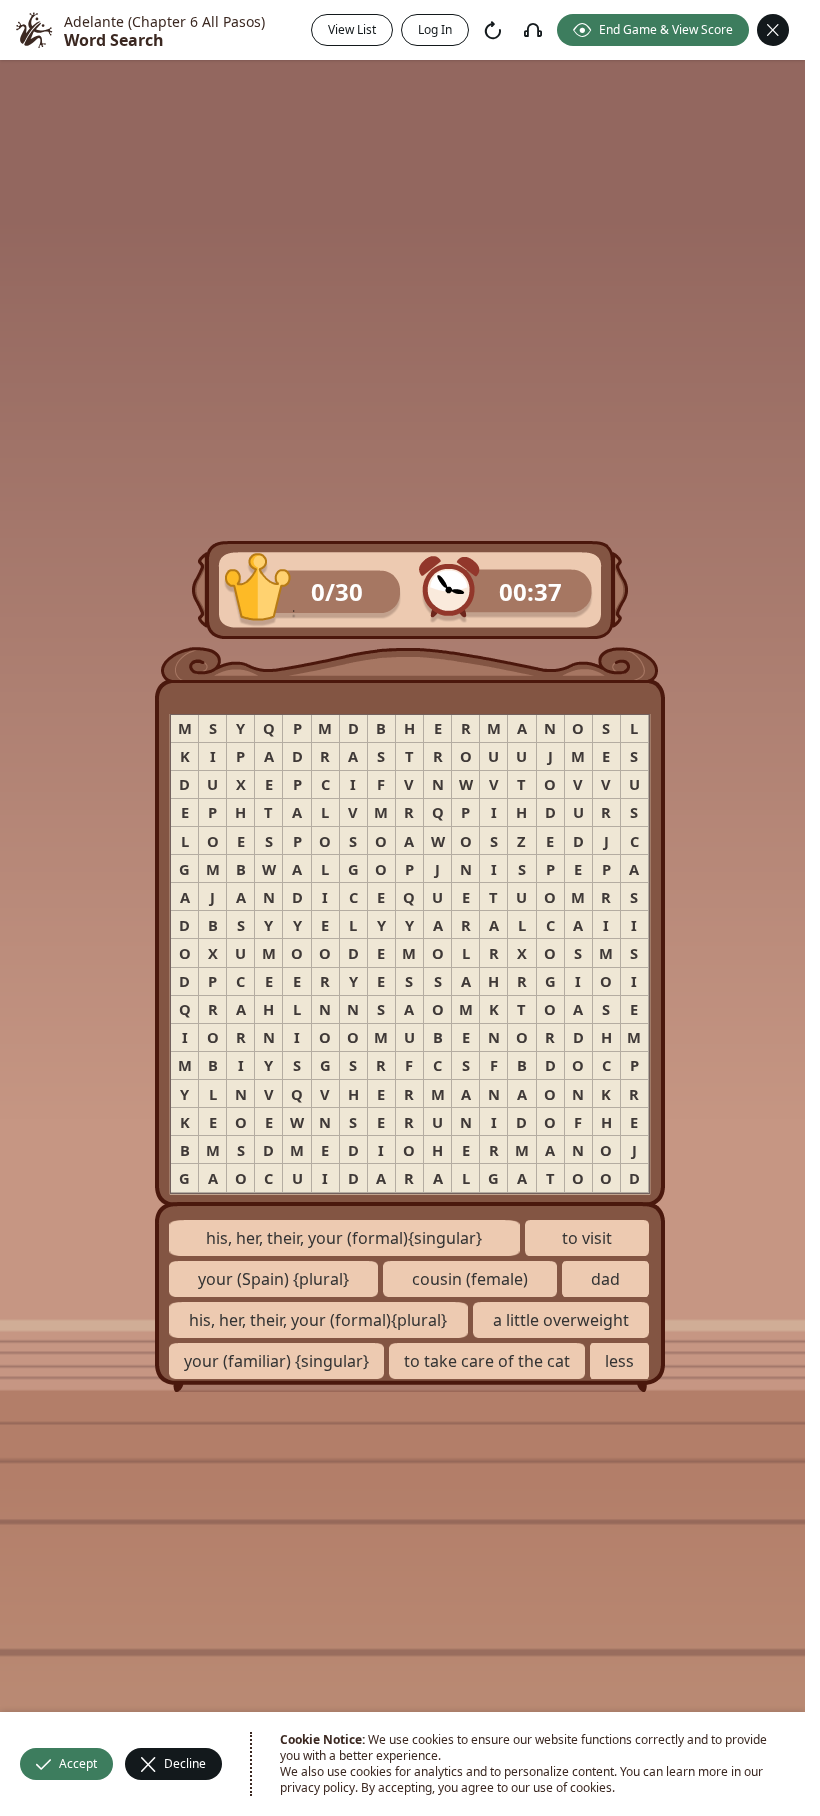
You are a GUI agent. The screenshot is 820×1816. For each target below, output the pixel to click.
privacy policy (317, 1787)
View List (352, 29)
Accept (78, 1763)
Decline (185, 1763)
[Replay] (493, 30)
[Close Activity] (773, 30)
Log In (435, 29)
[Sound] (533, 30)
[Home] (34, 30)
